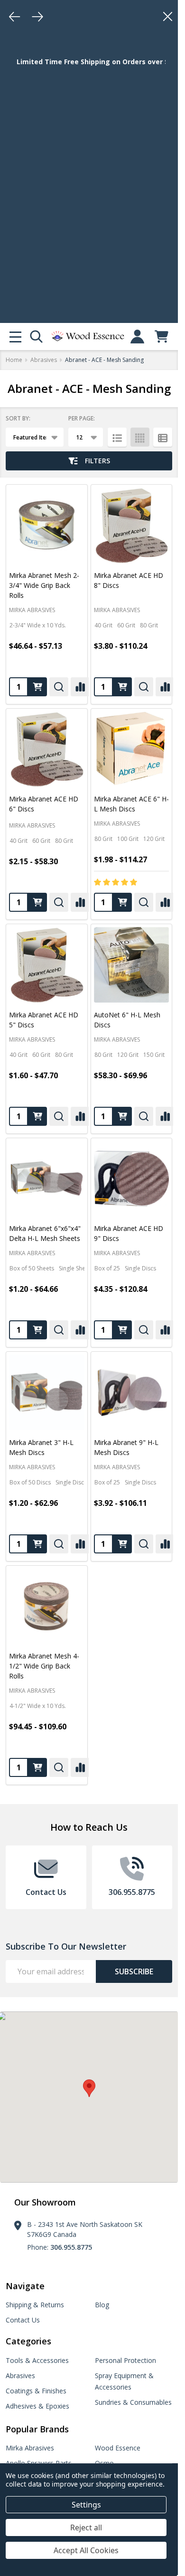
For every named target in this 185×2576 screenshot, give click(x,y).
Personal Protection (125, 2360)
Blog (102, 2305)
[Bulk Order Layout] (163, 437)
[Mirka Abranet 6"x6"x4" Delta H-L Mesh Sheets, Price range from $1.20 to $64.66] (47, 1179)
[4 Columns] (140, 437)
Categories (28, 2341)
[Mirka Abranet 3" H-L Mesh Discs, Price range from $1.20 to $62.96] (47, 1392)
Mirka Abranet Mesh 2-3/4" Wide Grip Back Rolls (44, 585)
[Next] (37, 17)
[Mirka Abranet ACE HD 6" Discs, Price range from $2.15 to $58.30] (47, 749)
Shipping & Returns (35, 2305)
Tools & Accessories (37, 2360)
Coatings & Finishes (36, 2391)
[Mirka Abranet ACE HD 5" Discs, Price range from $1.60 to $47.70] (47, 965)
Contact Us (23, 2320)
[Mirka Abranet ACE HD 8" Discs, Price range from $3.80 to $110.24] (132, 525)
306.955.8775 (71, 2247)
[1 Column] (117, 437)
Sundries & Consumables (133, 2402)
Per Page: (82, 418)
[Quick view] (59, 687)
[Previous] (15, 17)
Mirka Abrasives (30, 2448)
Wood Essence (118, 2448)
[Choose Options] (37, 687)
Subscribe (134, 1971)
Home (14, 360)
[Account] (137, 337)
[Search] (36, 337)
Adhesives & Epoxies (37, 2406)
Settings (86, 2505)
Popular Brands (37, 2429)
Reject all (86, 2527)
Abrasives (20, 2376)
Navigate (25, 2286)
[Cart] (162, 337)
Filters (97, 461)
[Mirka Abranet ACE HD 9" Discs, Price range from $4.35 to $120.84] (132, 1179)
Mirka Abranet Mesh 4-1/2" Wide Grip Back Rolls (44, 1666)
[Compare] (80, 687)
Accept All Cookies (86, 2550)
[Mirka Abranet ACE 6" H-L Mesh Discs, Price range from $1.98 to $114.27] (132, 749)
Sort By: (18, 418)
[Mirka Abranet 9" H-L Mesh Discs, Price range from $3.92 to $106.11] (132, 1392)
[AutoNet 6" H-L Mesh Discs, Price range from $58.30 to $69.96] (132, 965)
